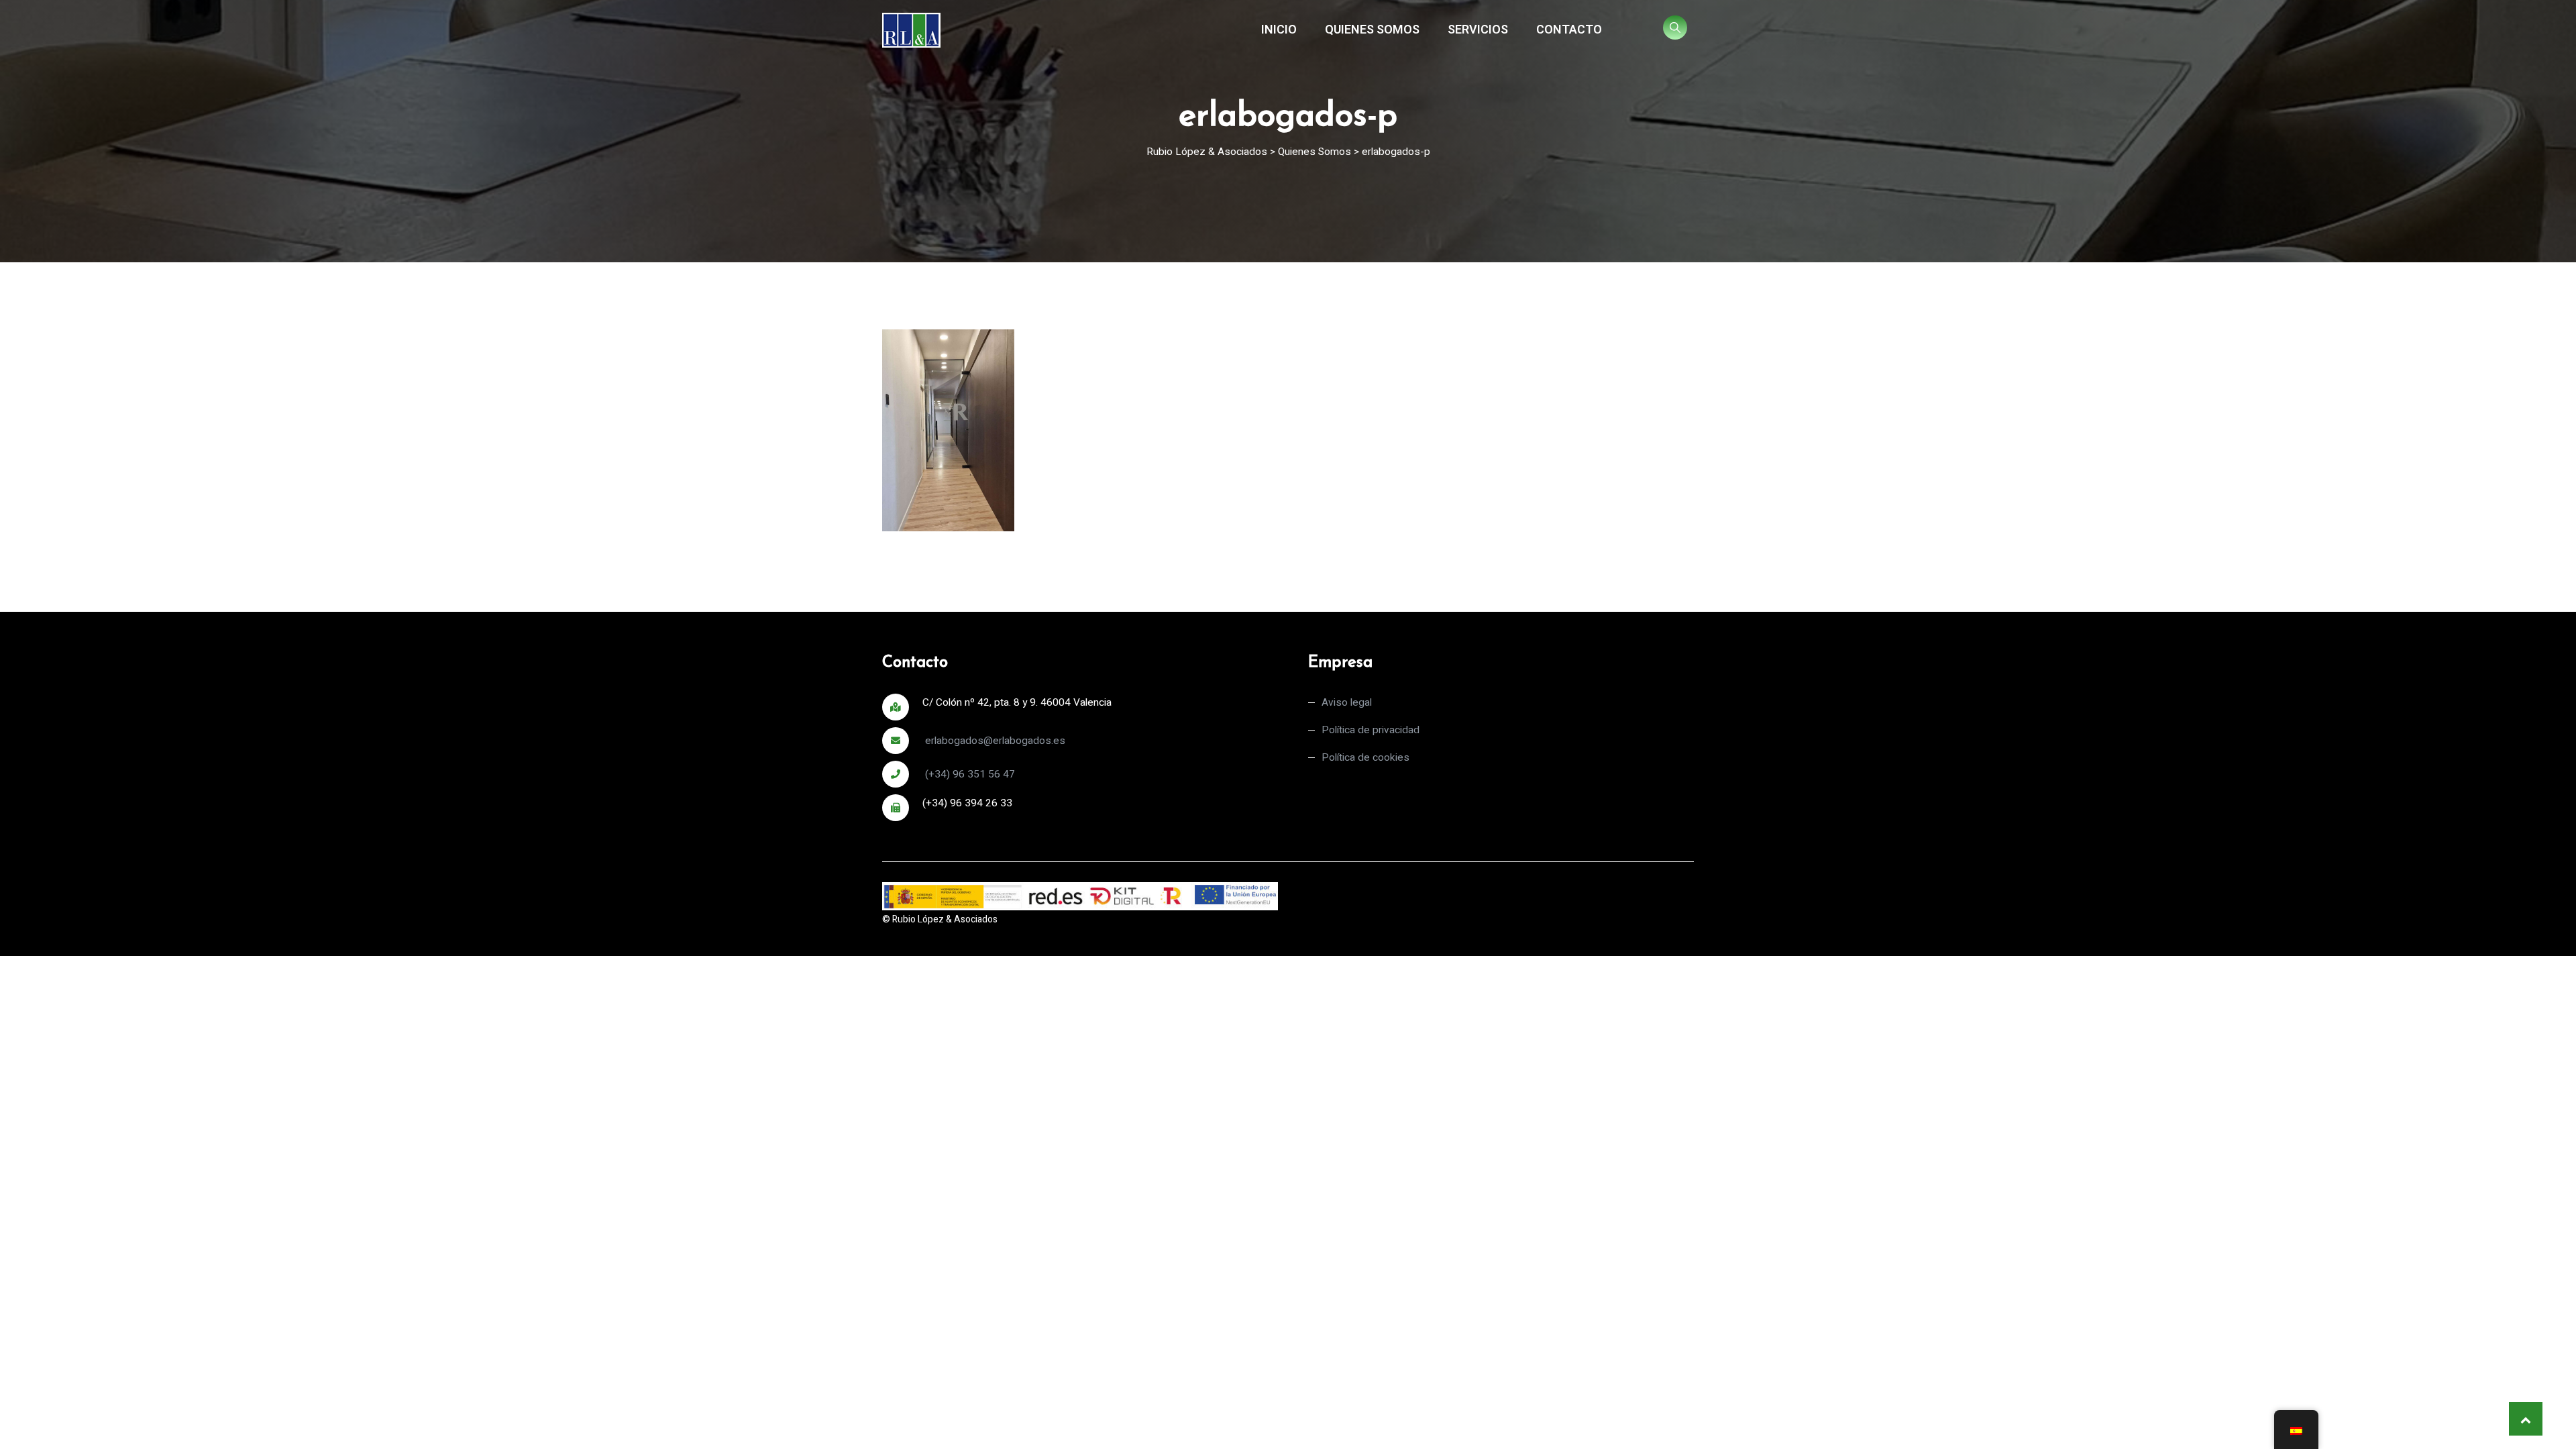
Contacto (1569, 30)
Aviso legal (1347, 703)
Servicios (1478, 30)
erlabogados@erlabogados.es (994, 741)
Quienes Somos (1372, 30)
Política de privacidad (1371, 730)
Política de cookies (1365, 758)
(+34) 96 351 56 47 (969, 774)
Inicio (1279, 30)
